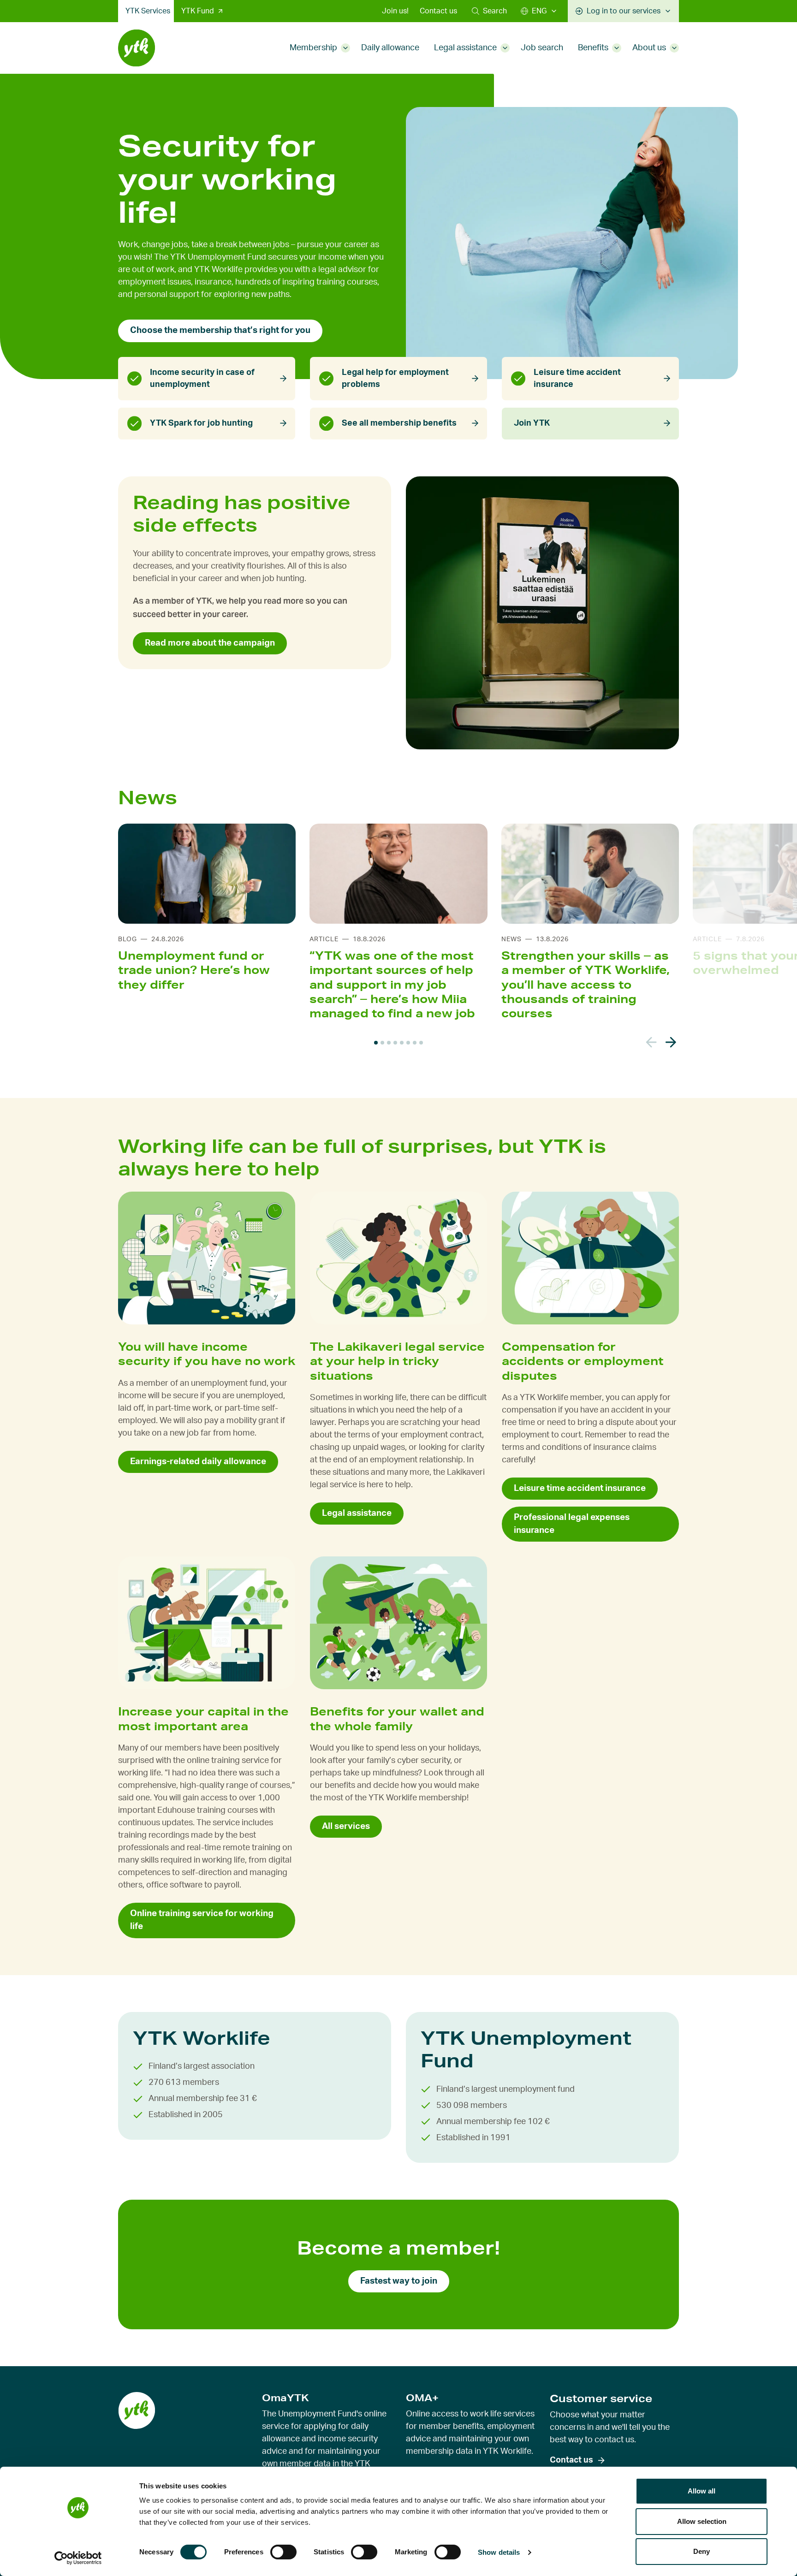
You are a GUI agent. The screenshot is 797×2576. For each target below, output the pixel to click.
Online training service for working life (202, 1920)
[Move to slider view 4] (395, 1043)
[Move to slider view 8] (421, 1043)
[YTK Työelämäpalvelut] (137, 48)
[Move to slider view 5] (402, 1043)
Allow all (702, 2491)
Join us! (395, 11)
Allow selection (702, 2521)
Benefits (593, 48)
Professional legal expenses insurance (572, 1524)
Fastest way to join (399, 2281)
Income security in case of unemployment (202, 379)
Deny (702, 2551)
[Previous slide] (651, 1042)
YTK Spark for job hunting (201, 423)
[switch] (283, 2552)
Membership (313, 48)
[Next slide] (671, 1042)
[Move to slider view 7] (415, 1043)
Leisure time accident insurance (577, 379)
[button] (489, 11)
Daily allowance (390, 48)
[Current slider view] (376, 1043)
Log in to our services (624, 11)
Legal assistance (465, 48)
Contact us (438, 11)
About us (649, 48)
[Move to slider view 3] (389, 1043)
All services (346, 1826)
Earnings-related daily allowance (198, 1462)
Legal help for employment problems (395, 379)
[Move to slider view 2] (382, 1043)
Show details (499, 2552)
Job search (542, 48)
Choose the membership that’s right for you (220, 330)
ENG (539, 11)
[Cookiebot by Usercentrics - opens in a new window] (78, 2558)
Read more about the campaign (210, 643)
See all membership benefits (399, 423)
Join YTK (532, 423)
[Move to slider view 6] (408, 1043)
